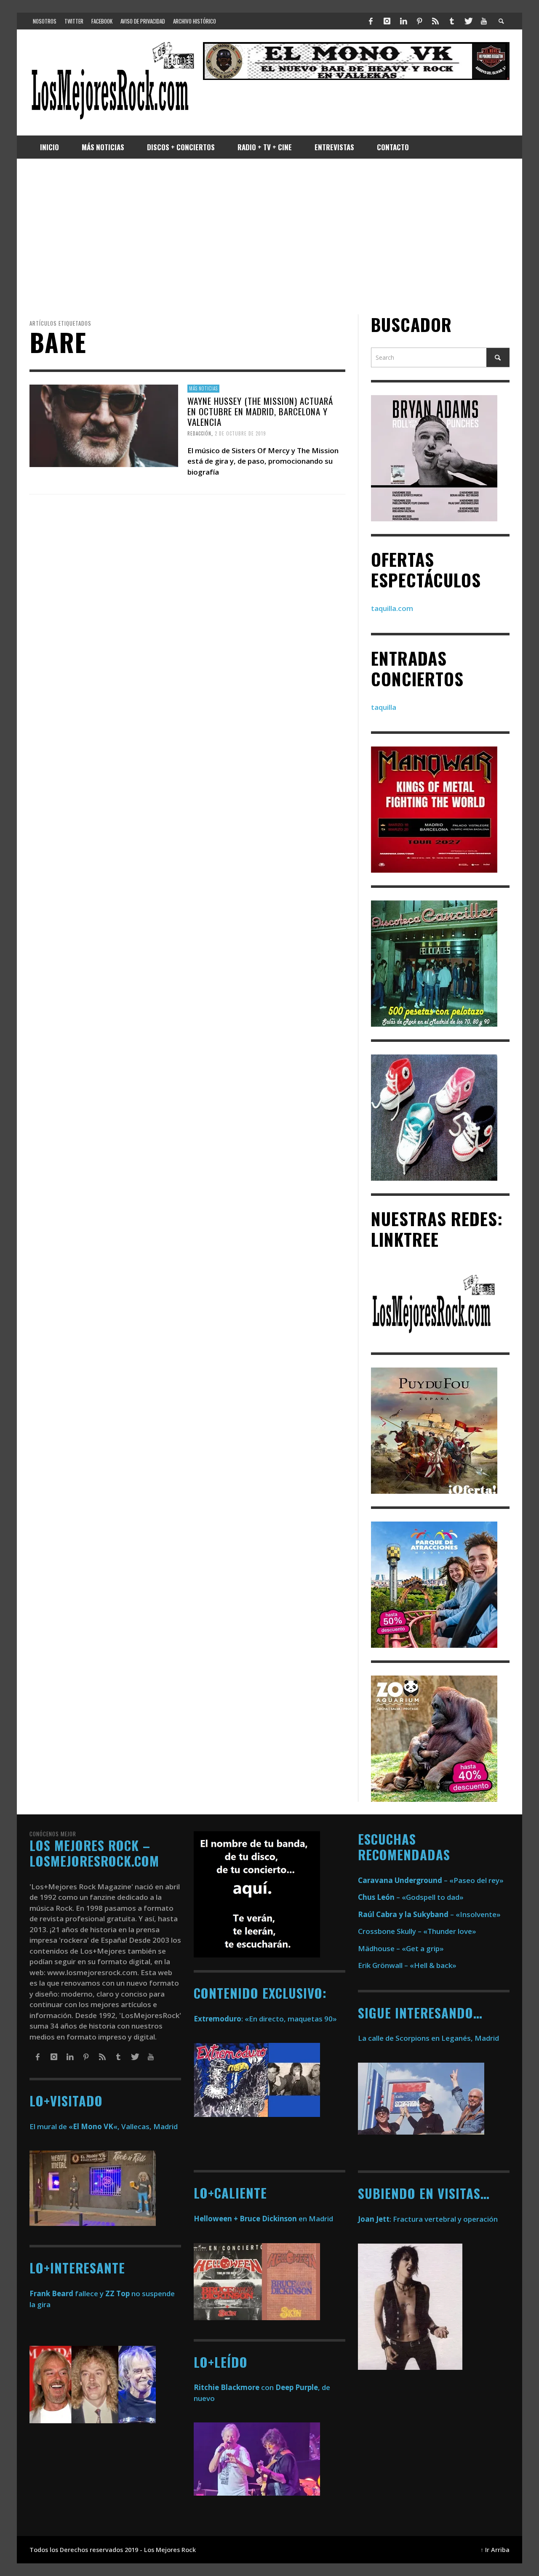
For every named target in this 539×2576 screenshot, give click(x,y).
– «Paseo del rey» (431, 1880)
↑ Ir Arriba (495, 2550)
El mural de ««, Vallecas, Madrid (104, 2126)
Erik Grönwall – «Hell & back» (407, 1965)
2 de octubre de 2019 (240, 433)
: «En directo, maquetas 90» (265, 2019)
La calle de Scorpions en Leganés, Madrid (429, 2038)
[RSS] (435, 21)
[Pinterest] (419, 21)
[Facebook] (371, 21)
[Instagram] (387, 21)
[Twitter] (468, 21)
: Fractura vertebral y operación (428, 2219)
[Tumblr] (452, 21)
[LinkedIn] (403, 21)
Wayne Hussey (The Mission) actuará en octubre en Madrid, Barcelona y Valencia (260, 411)
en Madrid (263, 2219)
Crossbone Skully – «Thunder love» (417, 1931)
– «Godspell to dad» (411, 1897)
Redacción (199, 433)
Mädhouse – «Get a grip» (401, 1948)
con (234, 2387)
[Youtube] (484, 21)
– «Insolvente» (429, 1914)
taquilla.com (392, 608)
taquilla (384, 707)
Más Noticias (203, 388)
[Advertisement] (269, 236)
